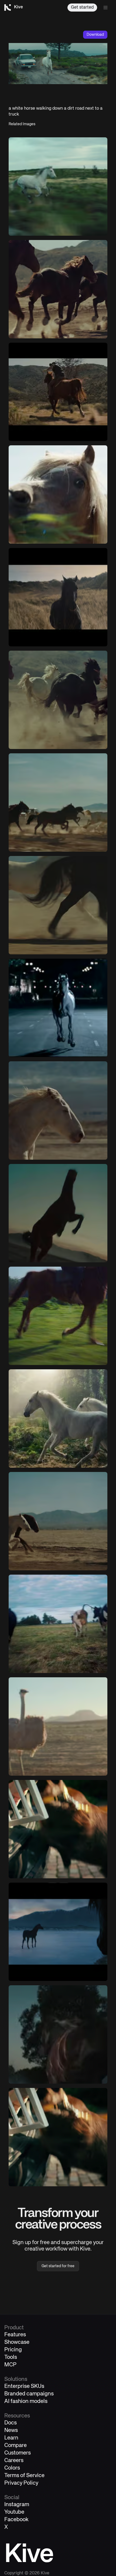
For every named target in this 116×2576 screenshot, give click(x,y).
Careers (14, 2461)
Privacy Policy (21, 2483)
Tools (11, 2357)
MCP (10, 2365)
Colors (12, 2468)
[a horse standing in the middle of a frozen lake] (58, 1932)
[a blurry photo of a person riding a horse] (58, 1316)
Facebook (16, 2520)
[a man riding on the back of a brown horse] (58, 392)
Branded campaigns (29, 2394)
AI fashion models (26, 2401)
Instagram (17, 2505)
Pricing (13, 2350)
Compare (16, 2446)
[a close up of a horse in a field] (58, 495)
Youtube (14, 2512)
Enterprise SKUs (24, 2386)
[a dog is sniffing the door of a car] (58, 1829)
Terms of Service (24, 2476)
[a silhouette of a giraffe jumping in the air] (58, 1213)
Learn (11, 2438)
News (11, 2430)
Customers (18, 2453)
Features (15, 2335)
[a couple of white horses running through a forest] (58, 1418)
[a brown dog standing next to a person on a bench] (58, 2137)
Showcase (17, 2342)
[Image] (58, 289)
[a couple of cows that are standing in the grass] (58, 1624)
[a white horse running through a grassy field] (58, 187)
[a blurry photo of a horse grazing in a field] (58, 2034)
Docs (11, 2423)
